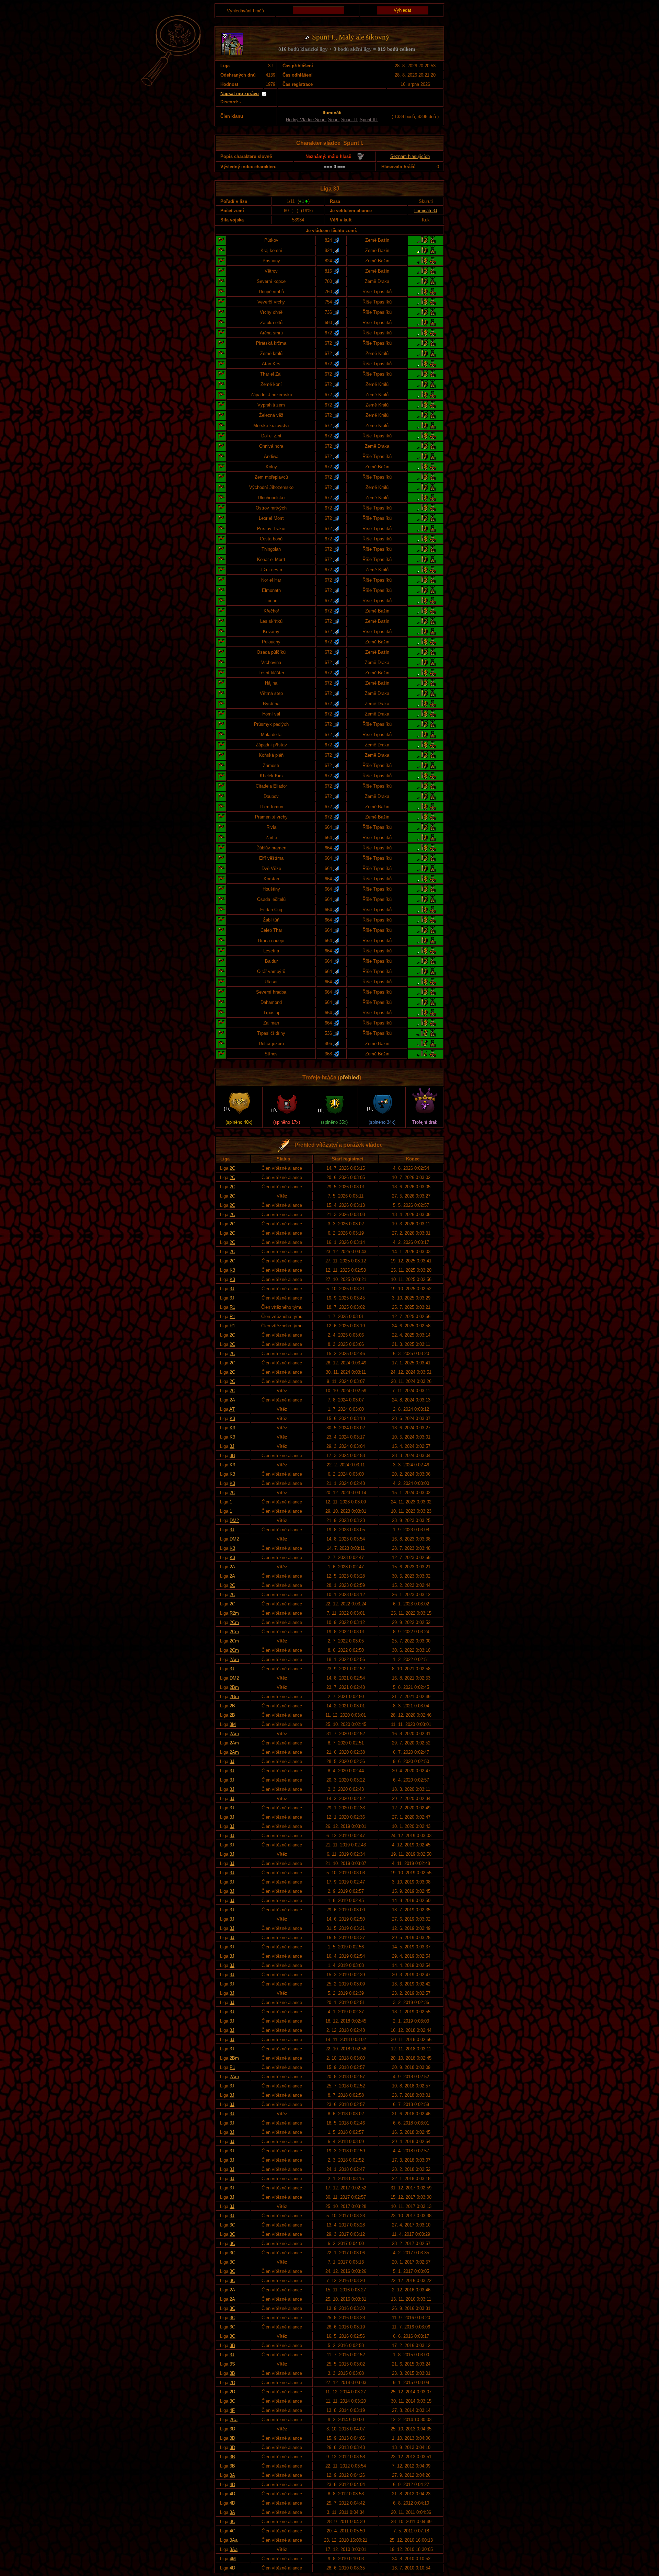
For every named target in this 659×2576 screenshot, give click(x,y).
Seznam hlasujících (410, 156)
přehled (349, 1078)
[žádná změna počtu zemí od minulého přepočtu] (295, 211)
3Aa (234, 2540)
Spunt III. (369, 120)
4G (233, 2531)
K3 (232, 1270)
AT (232, 1409)
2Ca (234, 2420)
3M (233, 1724)
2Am (234, 1659)
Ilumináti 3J (426, 211)
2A (232, 1400)
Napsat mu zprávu (240, 94)
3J (232, 1289)
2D (232, 2383)
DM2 (234, 1520)
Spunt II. (350, 120)
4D (232, 2485)
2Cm (234, 1622)
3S (232, 2364)
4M (233, 2559)
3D (232, 2429)
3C (232, 2225)
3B (232, 1456)
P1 (232, 2067)
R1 (232, 1307)
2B (232, 1706)
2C (232, 1168)
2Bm (234, 1687)
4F (232, 2410)
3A (232, 2475)
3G (233, 2327)
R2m (234, 1613)
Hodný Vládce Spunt (306, 120)
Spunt (334, 120)
